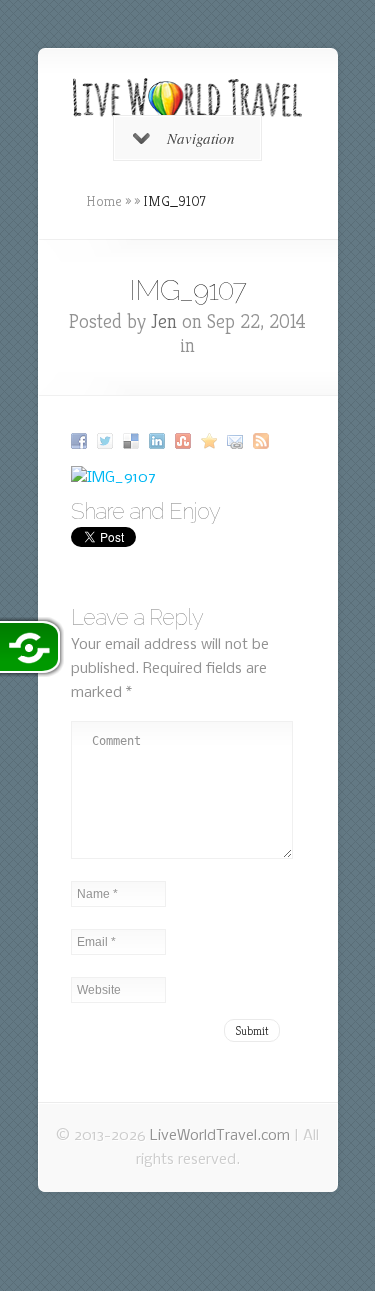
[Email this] (237, 441)
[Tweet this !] (107, 441)
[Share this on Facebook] (81, 441)
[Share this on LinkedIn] (159, 441)
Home (104, 201)
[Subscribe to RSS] (263, 441)
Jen (164, 321)
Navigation (201, 138)
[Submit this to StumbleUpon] (185, 441)
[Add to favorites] (211, 441)
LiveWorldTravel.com (220, 1136)
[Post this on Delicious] (133, 441)
